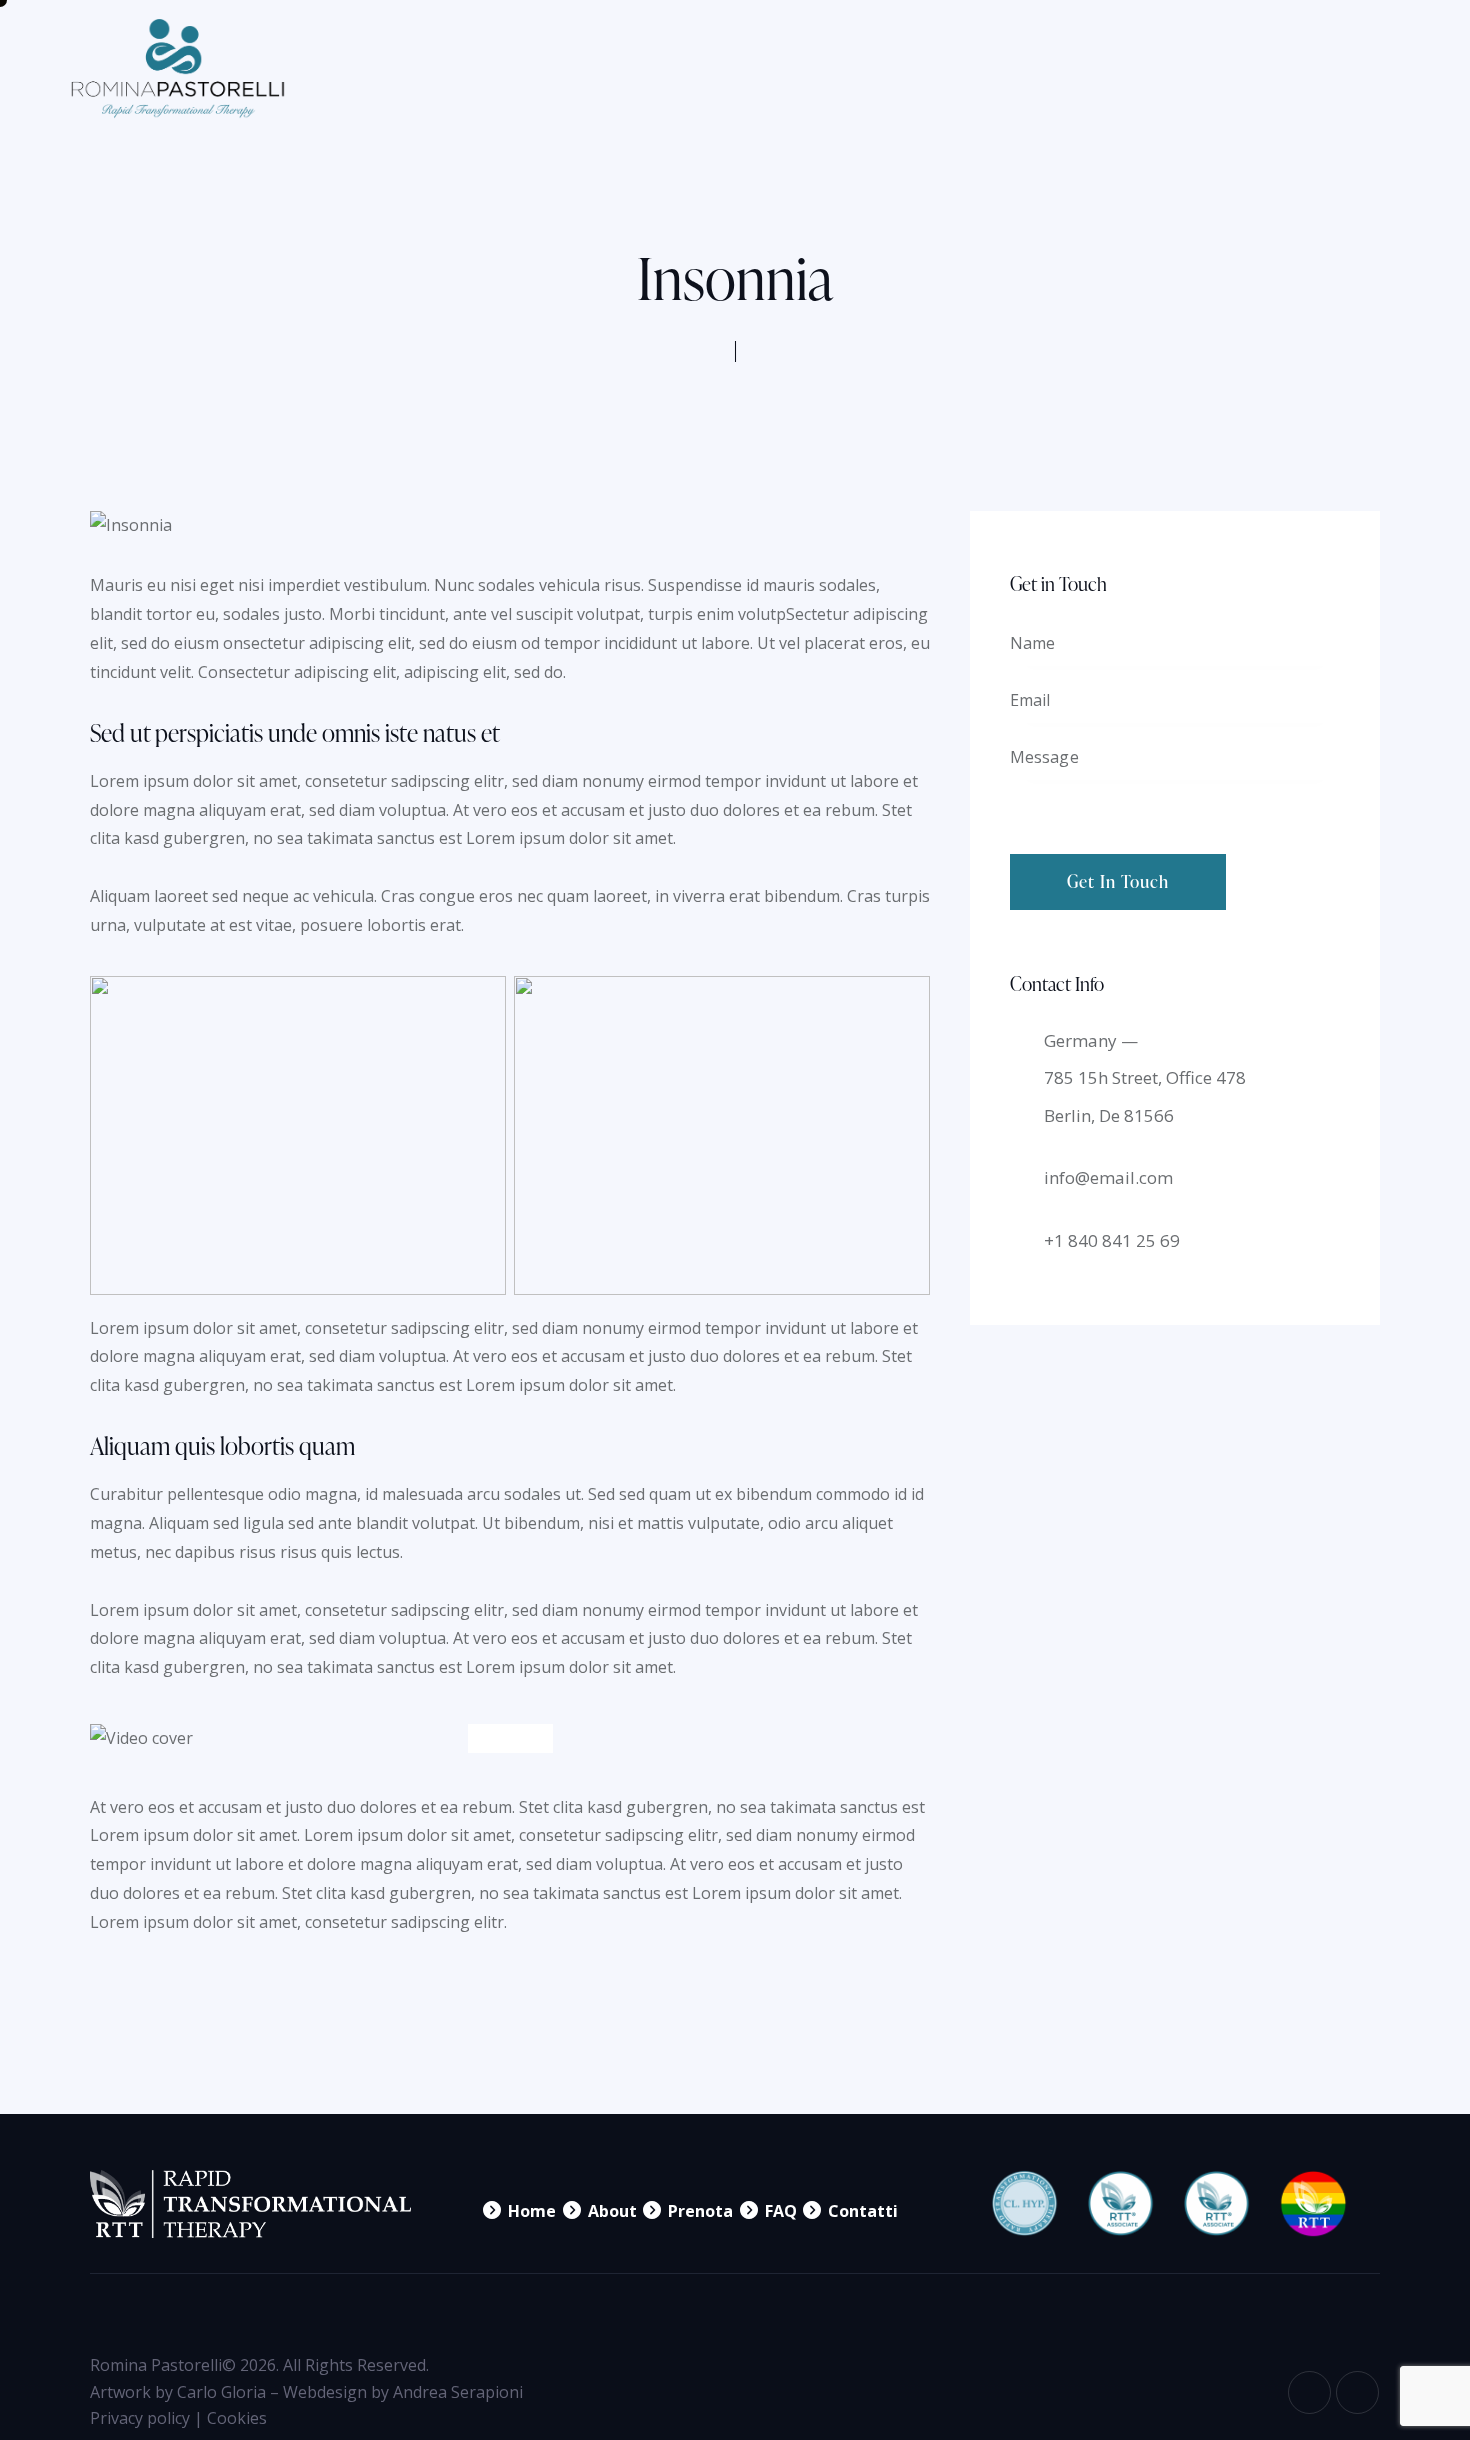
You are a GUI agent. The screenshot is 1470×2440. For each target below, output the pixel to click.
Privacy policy (140, 2418)
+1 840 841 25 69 (1112, 1240)
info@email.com (1108, 1177)
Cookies (237, 2418)
